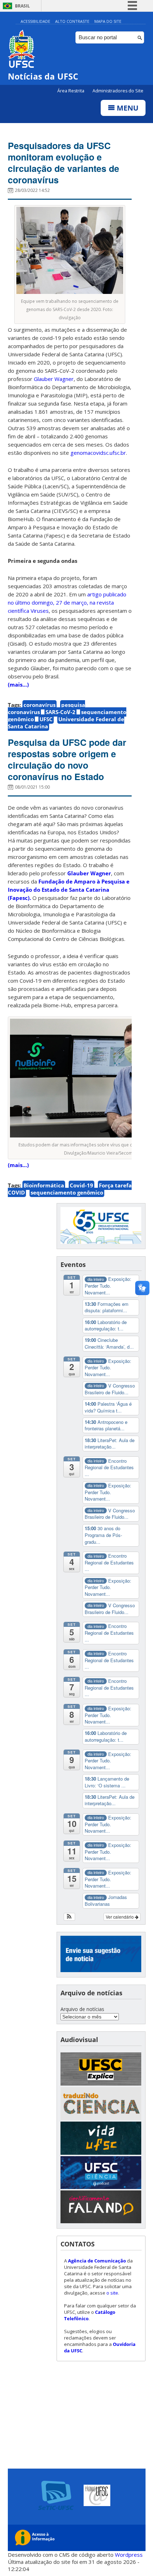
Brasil (22, 6)
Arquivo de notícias (82, 2009)
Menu (127, 108)
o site (112, 2293)
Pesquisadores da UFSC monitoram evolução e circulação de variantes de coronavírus (64, 163)
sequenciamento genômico (67, 1192)
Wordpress (129, 2555)
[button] (70, 1917)
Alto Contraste (72, 21)
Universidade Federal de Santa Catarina (66, 723)
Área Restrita (71, 91)
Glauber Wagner (89, 873)
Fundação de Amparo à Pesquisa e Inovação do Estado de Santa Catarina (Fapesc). (69, 890)
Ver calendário (120, 1917)
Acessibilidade (35, 21)
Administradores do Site (118, 91)
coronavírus (39, 705)
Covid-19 (81, 1185)
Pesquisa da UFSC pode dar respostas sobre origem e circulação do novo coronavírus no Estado (67, 759)
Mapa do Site (108, 21)
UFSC (46, 719)
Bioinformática (44, 1185)
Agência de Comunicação (97, 2261)
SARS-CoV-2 (60, 712)
